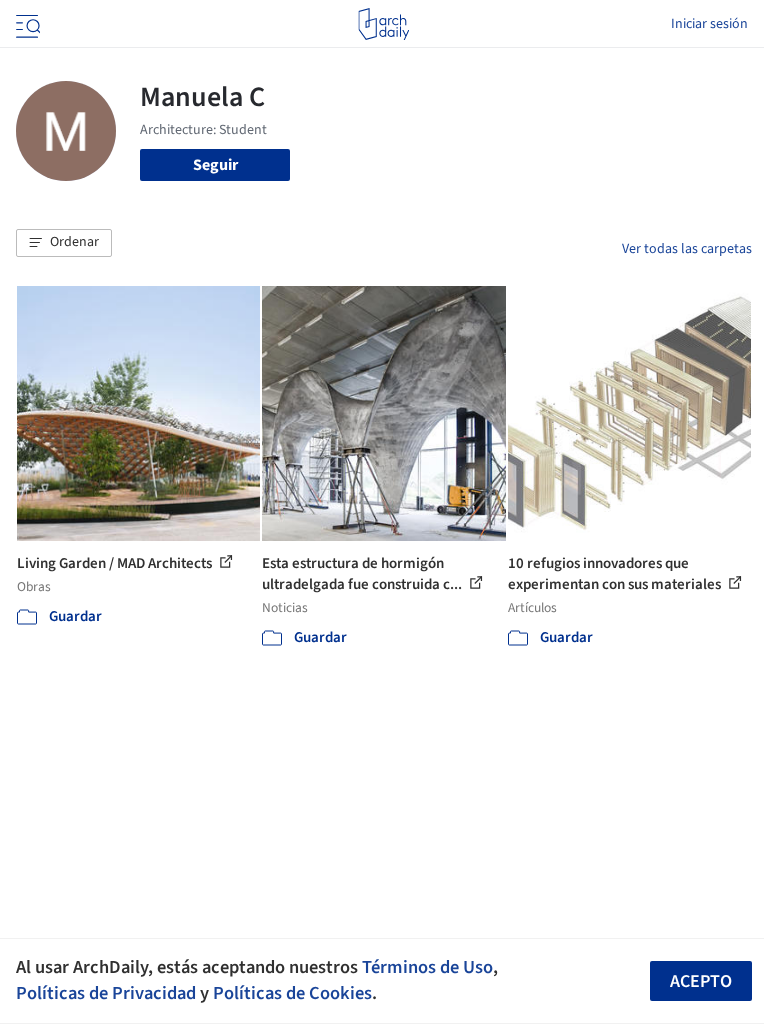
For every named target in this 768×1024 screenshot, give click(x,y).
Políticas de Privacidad (106, 993)
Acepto (701, 981)
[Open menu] (26, 24)
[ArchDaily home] (383, 24)
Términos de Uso (427, 967)
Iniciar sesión (709, 24)
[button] (64, 243)
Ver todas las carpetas (687, 249)
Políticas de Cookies (292, 993)
